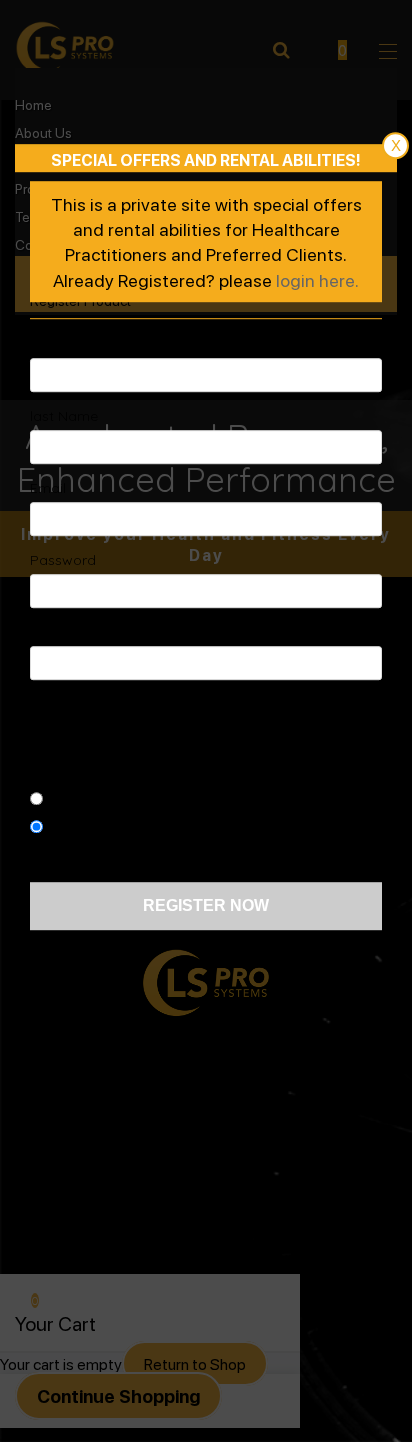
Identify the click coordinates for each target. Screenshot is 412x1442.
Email (48, 488)
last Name (64, 416)
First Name (66, 344)
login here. (317, 279)
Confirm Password (91, 632)
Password (63, 560)
